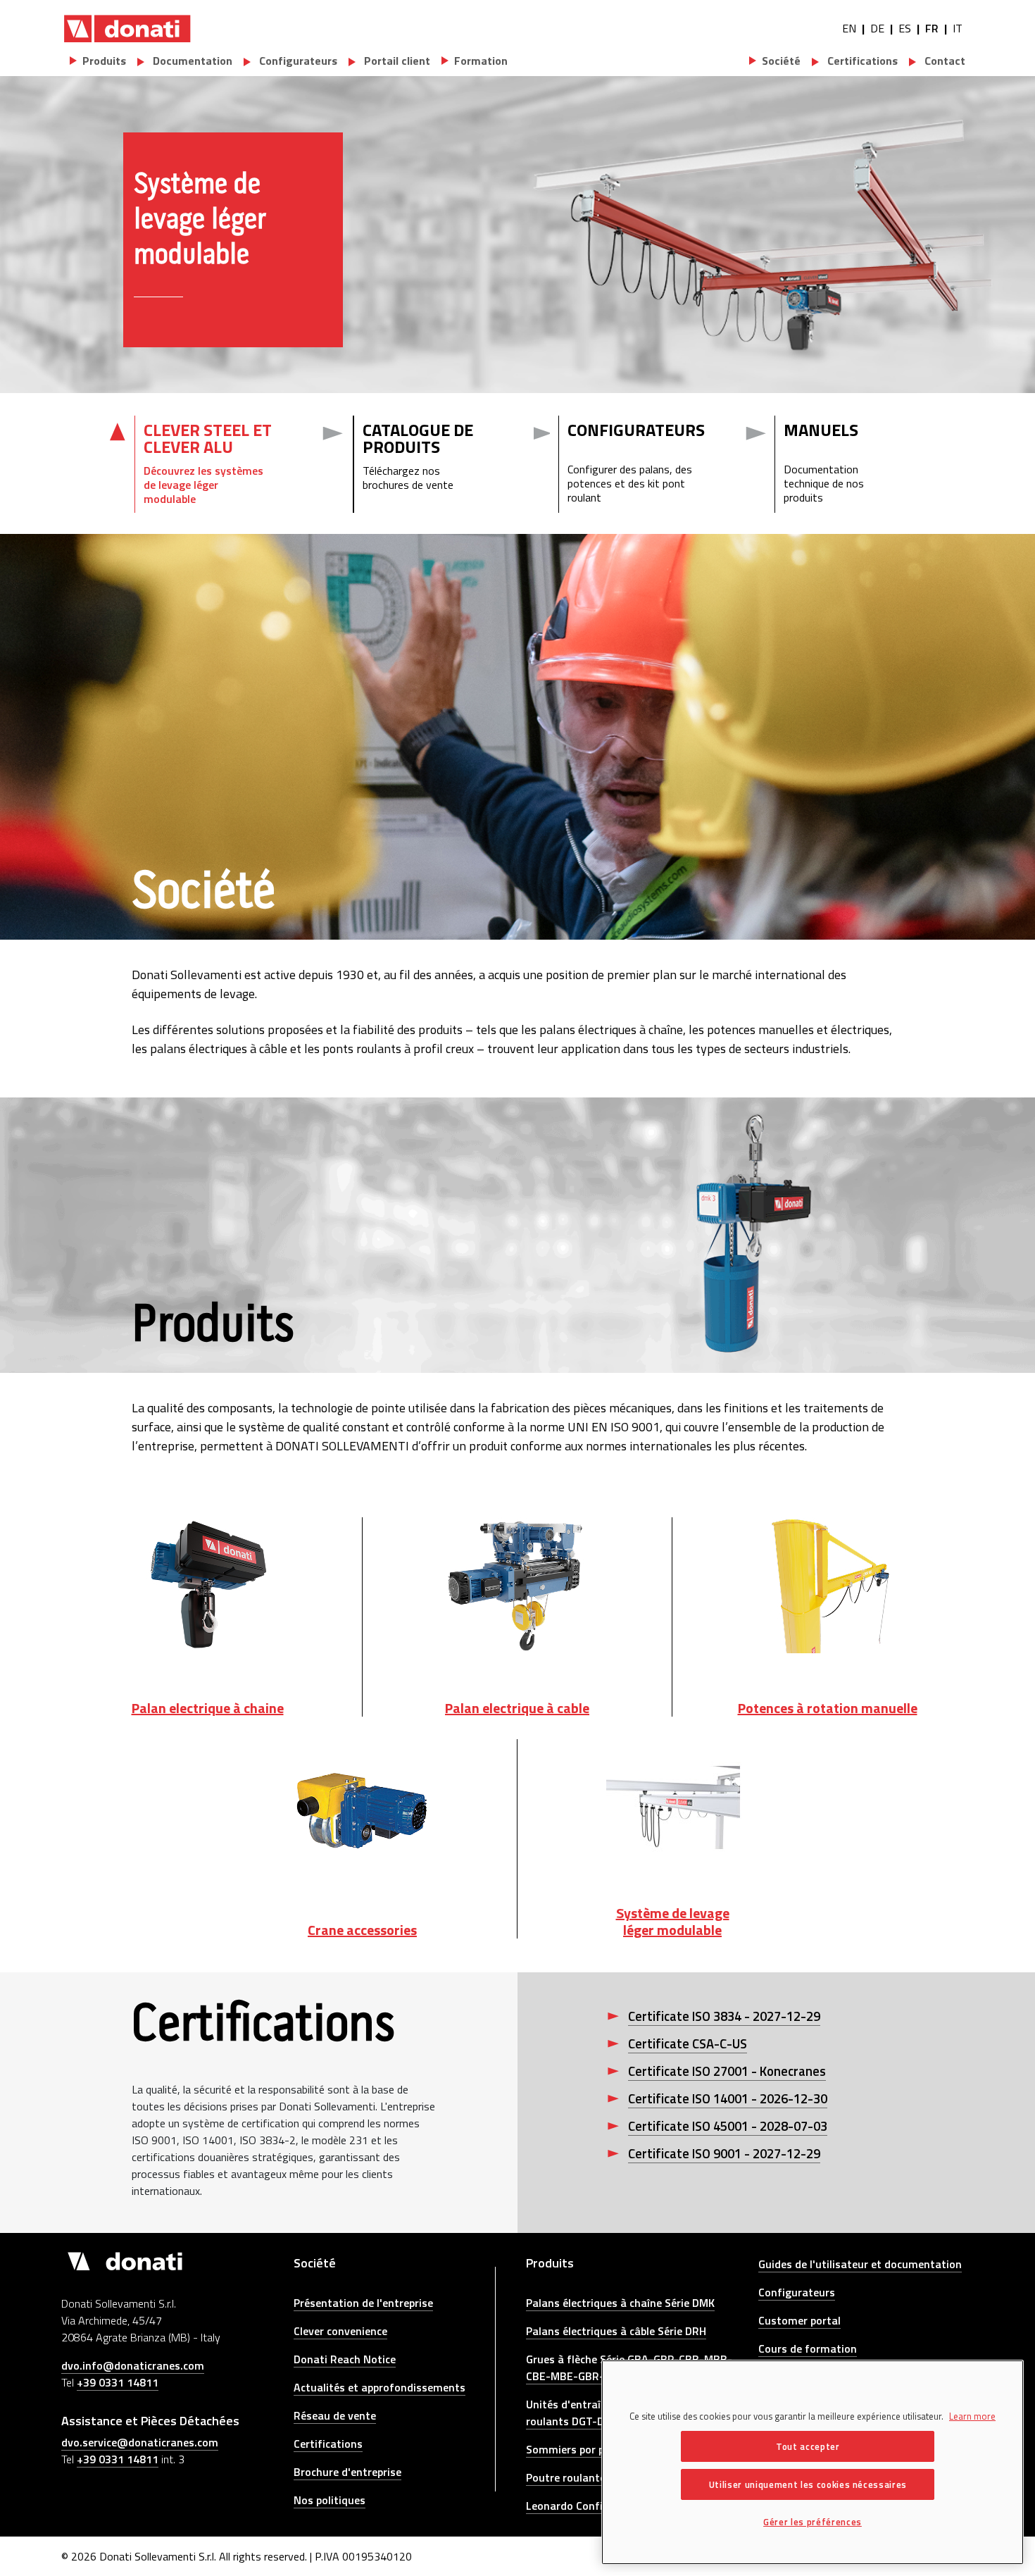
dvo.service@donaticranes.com (140, 2442)
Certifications (861, 61)
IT (958, 28)
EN (849, 28)
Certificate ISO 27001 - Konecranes (727, 2071)
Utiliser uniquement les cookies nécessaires (808, 2484)
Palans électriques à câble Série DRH (616, 2331)
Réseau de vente (335, 2415)
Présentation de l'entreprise (363, 2303)
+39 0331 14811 (118, 2382)
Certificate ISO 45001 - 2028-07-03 (728, 2126)
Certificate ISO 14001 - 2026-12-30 (728, 2098)
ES (905, 28)
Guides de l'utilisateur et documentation (860, 2264)
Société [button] (781, 61)
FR (932, 28)
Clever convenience (340, 2331)
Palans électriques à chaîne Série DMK (620, 2303)
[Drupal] (127, 28)
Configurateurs (297, 61)
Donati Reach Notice (345, 2359)
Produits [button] (104, 61)
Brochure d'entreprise (347, 2472)
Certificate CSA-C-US (688, 2043)
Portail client (396, 61)
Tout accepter (808, 2446)
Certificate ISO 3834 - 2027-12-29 (724, 2016)
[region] (813, 2462)
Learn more (972, 2416)
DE (877, 28)
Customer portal (799, 2320)
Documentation (191, 61)
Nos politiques (330, 2500)
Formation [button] (481, 61)
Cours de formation (808, 2348)
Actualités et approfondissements (379, 2387)
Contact (943, 61)
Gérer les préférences (813, 2522)
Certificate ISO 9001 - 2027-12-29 (724, 2153)
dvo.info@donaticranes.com (133, 2365)
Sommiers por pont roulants (597, 2449)
